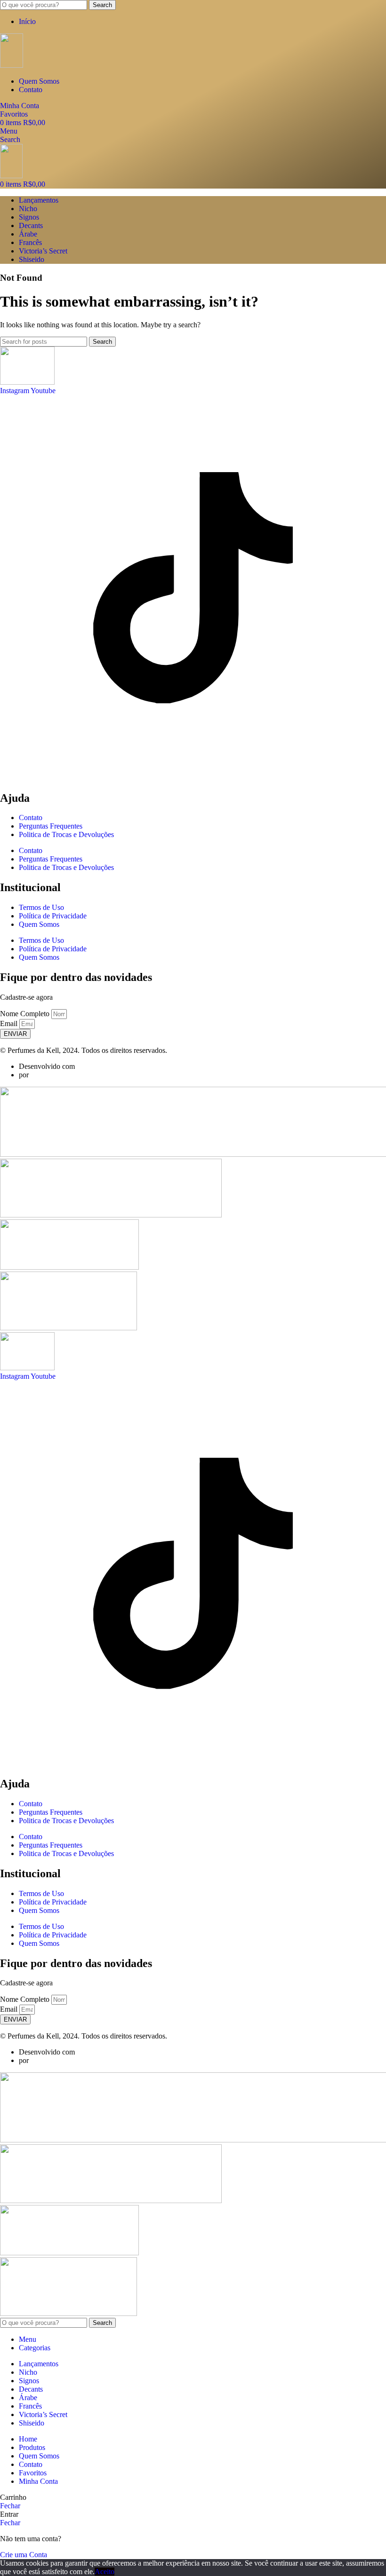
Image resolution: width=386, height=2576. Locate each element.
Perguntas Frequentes (51, 826)
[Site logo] (12, 65)
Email (10, 1023)
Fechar (10, 2506)
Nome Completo (26, 1014)
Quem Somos (39, 924)
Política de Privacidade (53, 916)
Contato (31, 818)
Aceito (105, 2572)
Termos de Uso (41, 907)
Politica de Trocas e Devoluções (66, 834)
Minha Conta (38, 2481)
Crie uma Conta (24, 2555)
